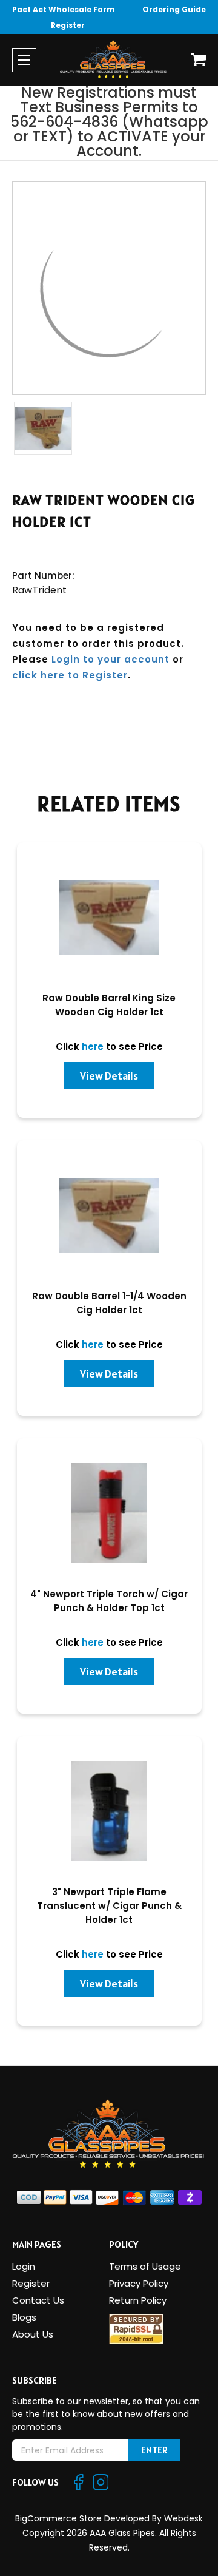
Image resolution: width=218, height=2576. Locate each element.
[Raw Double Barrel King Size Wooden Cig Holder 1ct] (109, 917)
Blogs (24, 2317)
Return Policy (138, 2300)
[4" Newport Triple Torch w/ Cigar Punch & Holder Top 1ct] (109, 1513)
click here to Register (70, 675)
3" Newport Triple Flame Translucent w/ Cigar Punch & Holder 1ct (109, 1906)
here (93, 1046)
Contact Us (38, 2300)
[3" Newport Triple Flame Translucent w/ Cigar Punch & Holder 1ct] (109, 1811)
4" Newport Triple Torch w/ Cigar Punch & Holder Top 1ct (109, 1601)
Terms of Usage (145, 2266)
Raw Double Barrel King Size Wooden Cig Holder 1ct (109, 1005)
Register (68, 25)
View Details (109, 1076)
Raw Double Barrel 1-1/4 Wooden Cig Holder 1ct (109, 1303)
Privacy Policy (139, 2283)
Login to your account (111, 659)
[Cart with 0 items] (198, 60)
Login (24, 2266)
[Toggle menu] (24, 60)
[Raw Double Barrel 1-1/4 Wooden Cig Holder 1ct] (109, 1215)
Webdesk (183, 2518)
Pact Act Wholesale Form (64, 9)
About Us (33, 2334)
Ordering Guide (174, 9)
